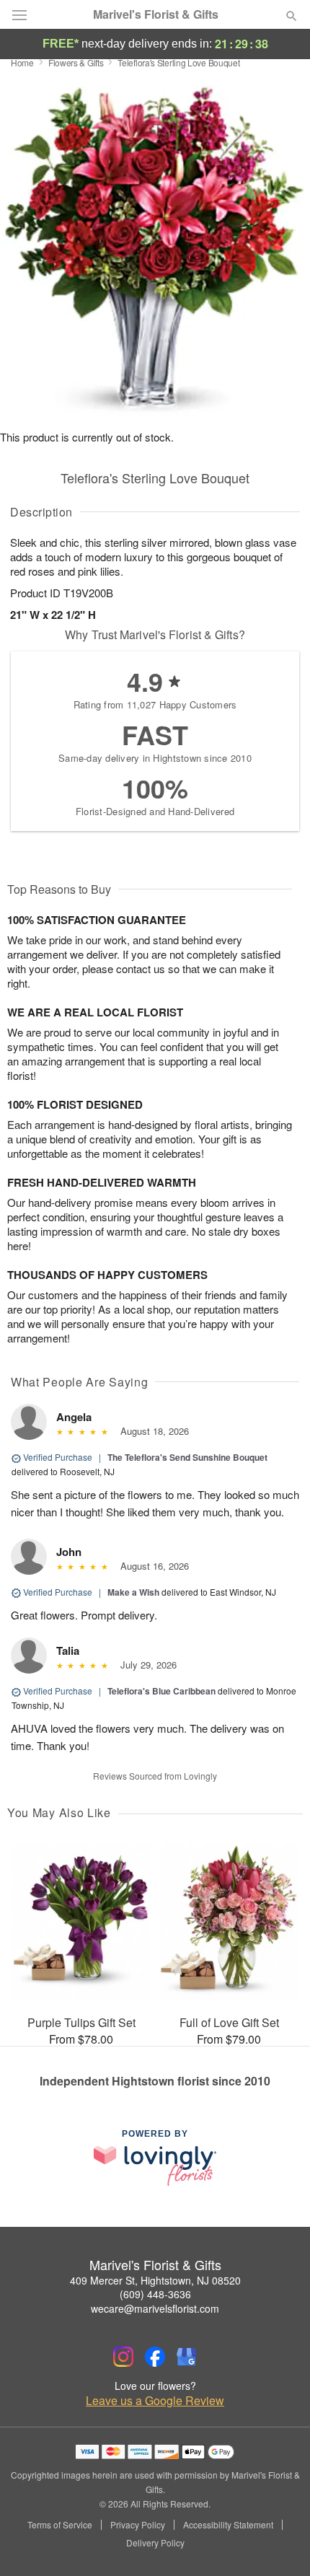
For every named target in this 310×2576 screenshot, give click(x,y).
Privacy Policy (138, 2525)
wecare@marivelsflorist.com (155, 2308)
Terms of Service (60, 2525)
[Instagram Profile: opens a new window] (123, 2357)
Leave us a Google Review (155, 2401)
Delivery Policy (155, 2543)
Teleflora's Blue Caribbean (161, 1691)
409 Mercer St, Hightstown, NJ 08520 (155, 2280)
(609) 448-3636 (155, 2294)
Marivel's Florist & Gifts (156, 14)
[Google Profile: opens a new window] (187, 2357)
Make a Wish (133, 1592)
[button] (279, 2544)
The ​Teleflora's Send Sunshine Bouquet (187, 1457)
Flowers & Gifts (76, 62)
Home (22, 62)
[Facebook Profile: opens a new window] (155, 2357)
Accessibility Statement (228, 2525)
